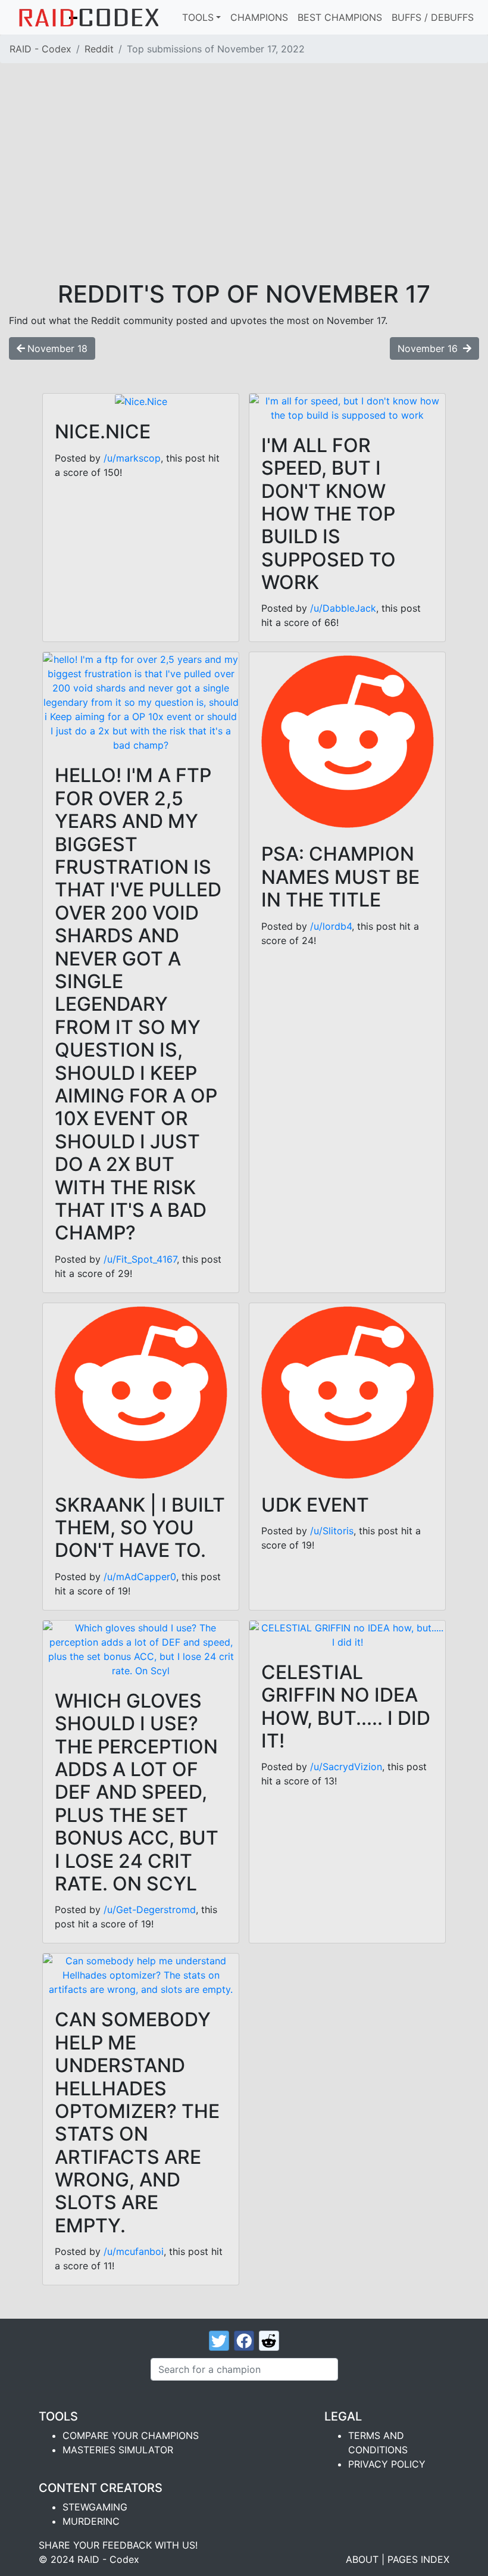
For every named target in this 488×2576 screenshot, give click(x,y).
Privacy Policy (387, 2464)
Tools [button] (198, 17)
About (362, 2559)
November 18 (57, 348)
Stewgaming (95, 2507)
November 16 (429, 348)
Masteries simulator (118, 2450)
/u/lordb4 (331, 926)
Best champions (340, 17)
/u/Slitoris (332, 1531)
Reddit (99, 49)
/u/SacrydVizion (346, 1767)
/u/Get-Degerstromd (150, 1910)
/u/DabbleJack (343, 608)
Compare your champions (131, 2435)
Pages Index (418, 2559)
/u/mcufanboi (134, 2251)
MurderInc (91, 2521)
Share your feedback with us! (118, 2545)
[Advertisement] (244, 191)
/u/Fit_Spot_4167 (140, 1259)
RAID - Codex (40, 49)
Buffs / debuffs (433, 17)
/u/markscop (132, 458)
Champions (259, 17)
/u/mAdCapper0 (140, 1577)
